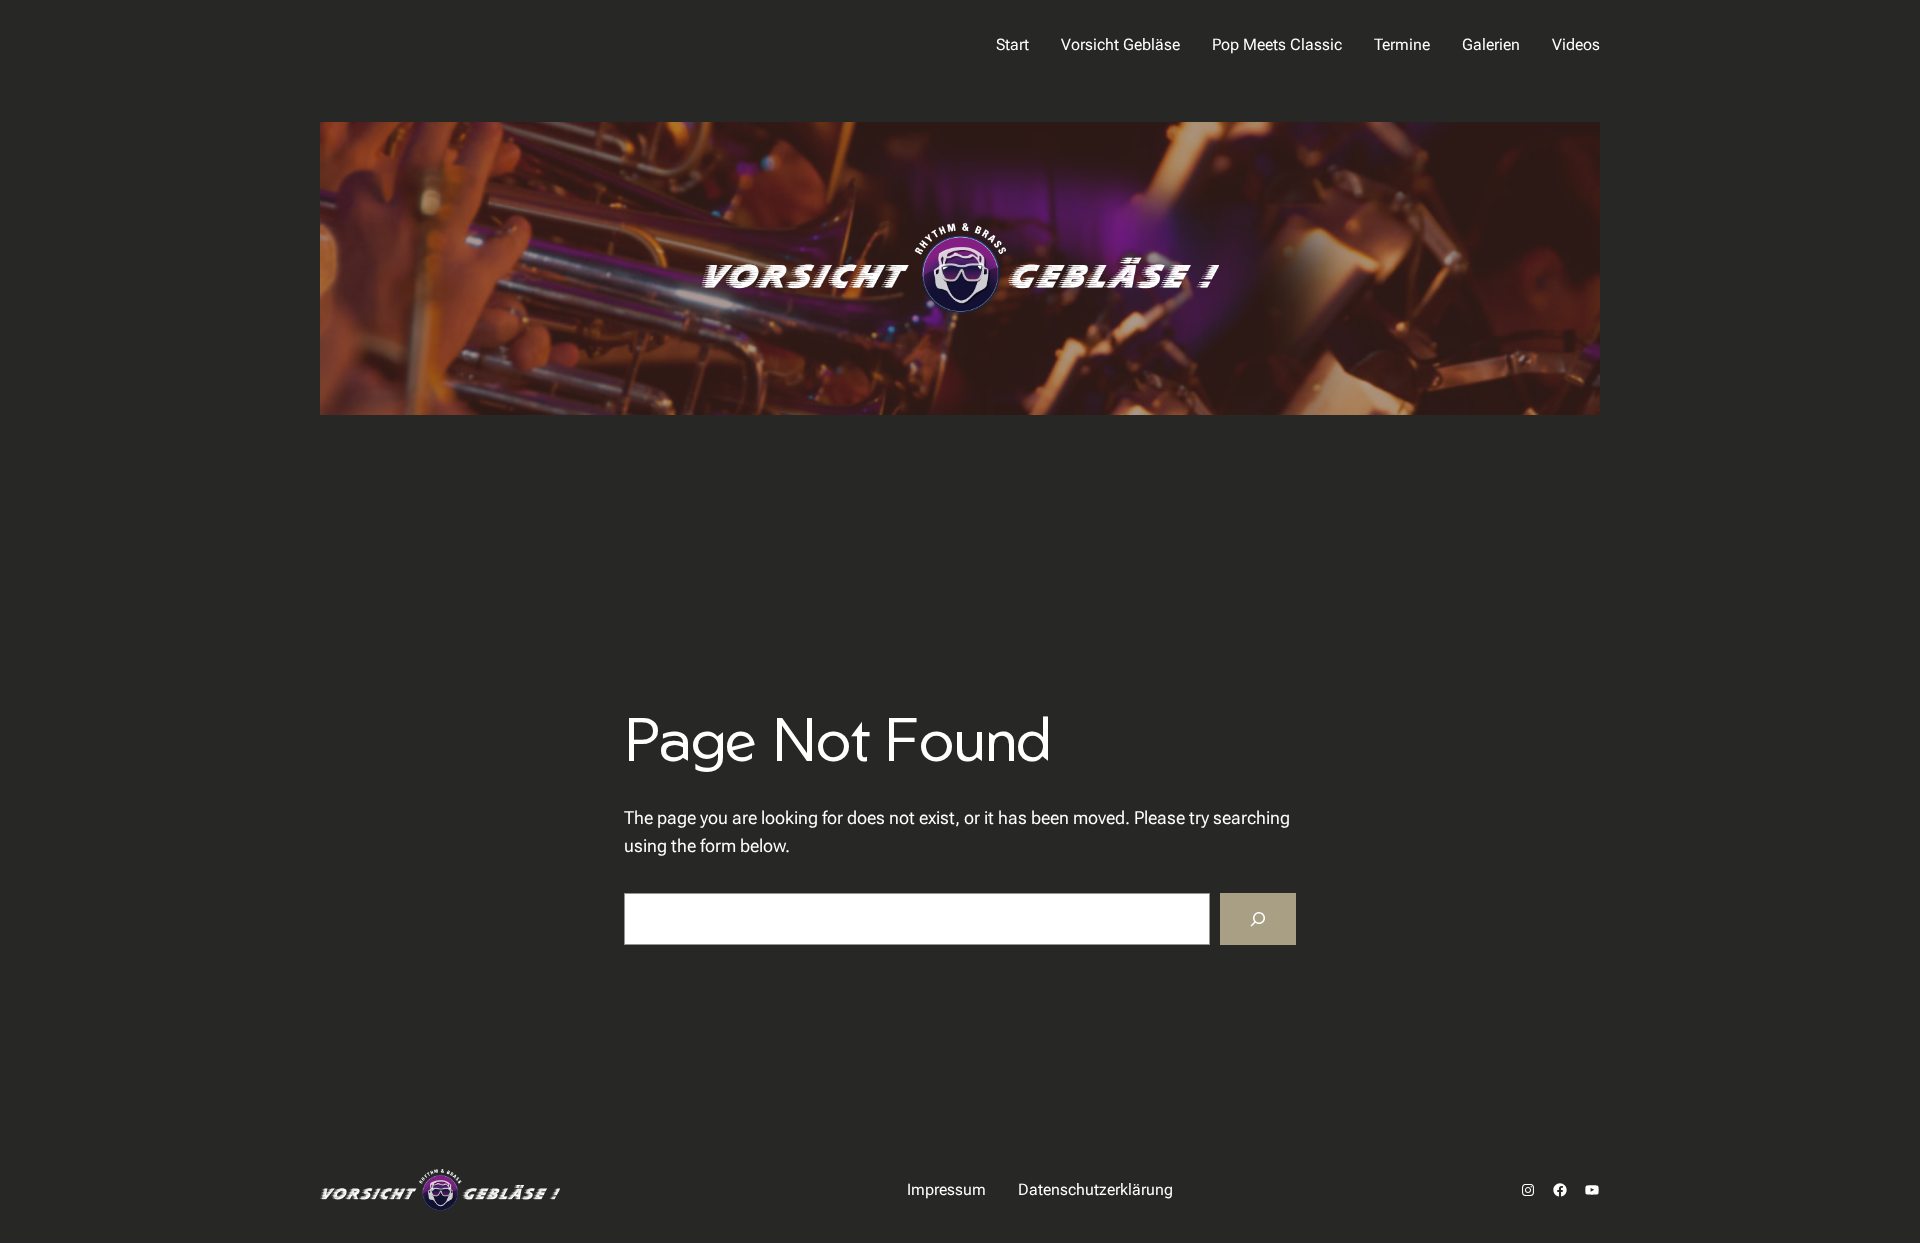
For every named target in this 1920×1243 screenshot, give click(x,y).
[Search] (1258, 919)
